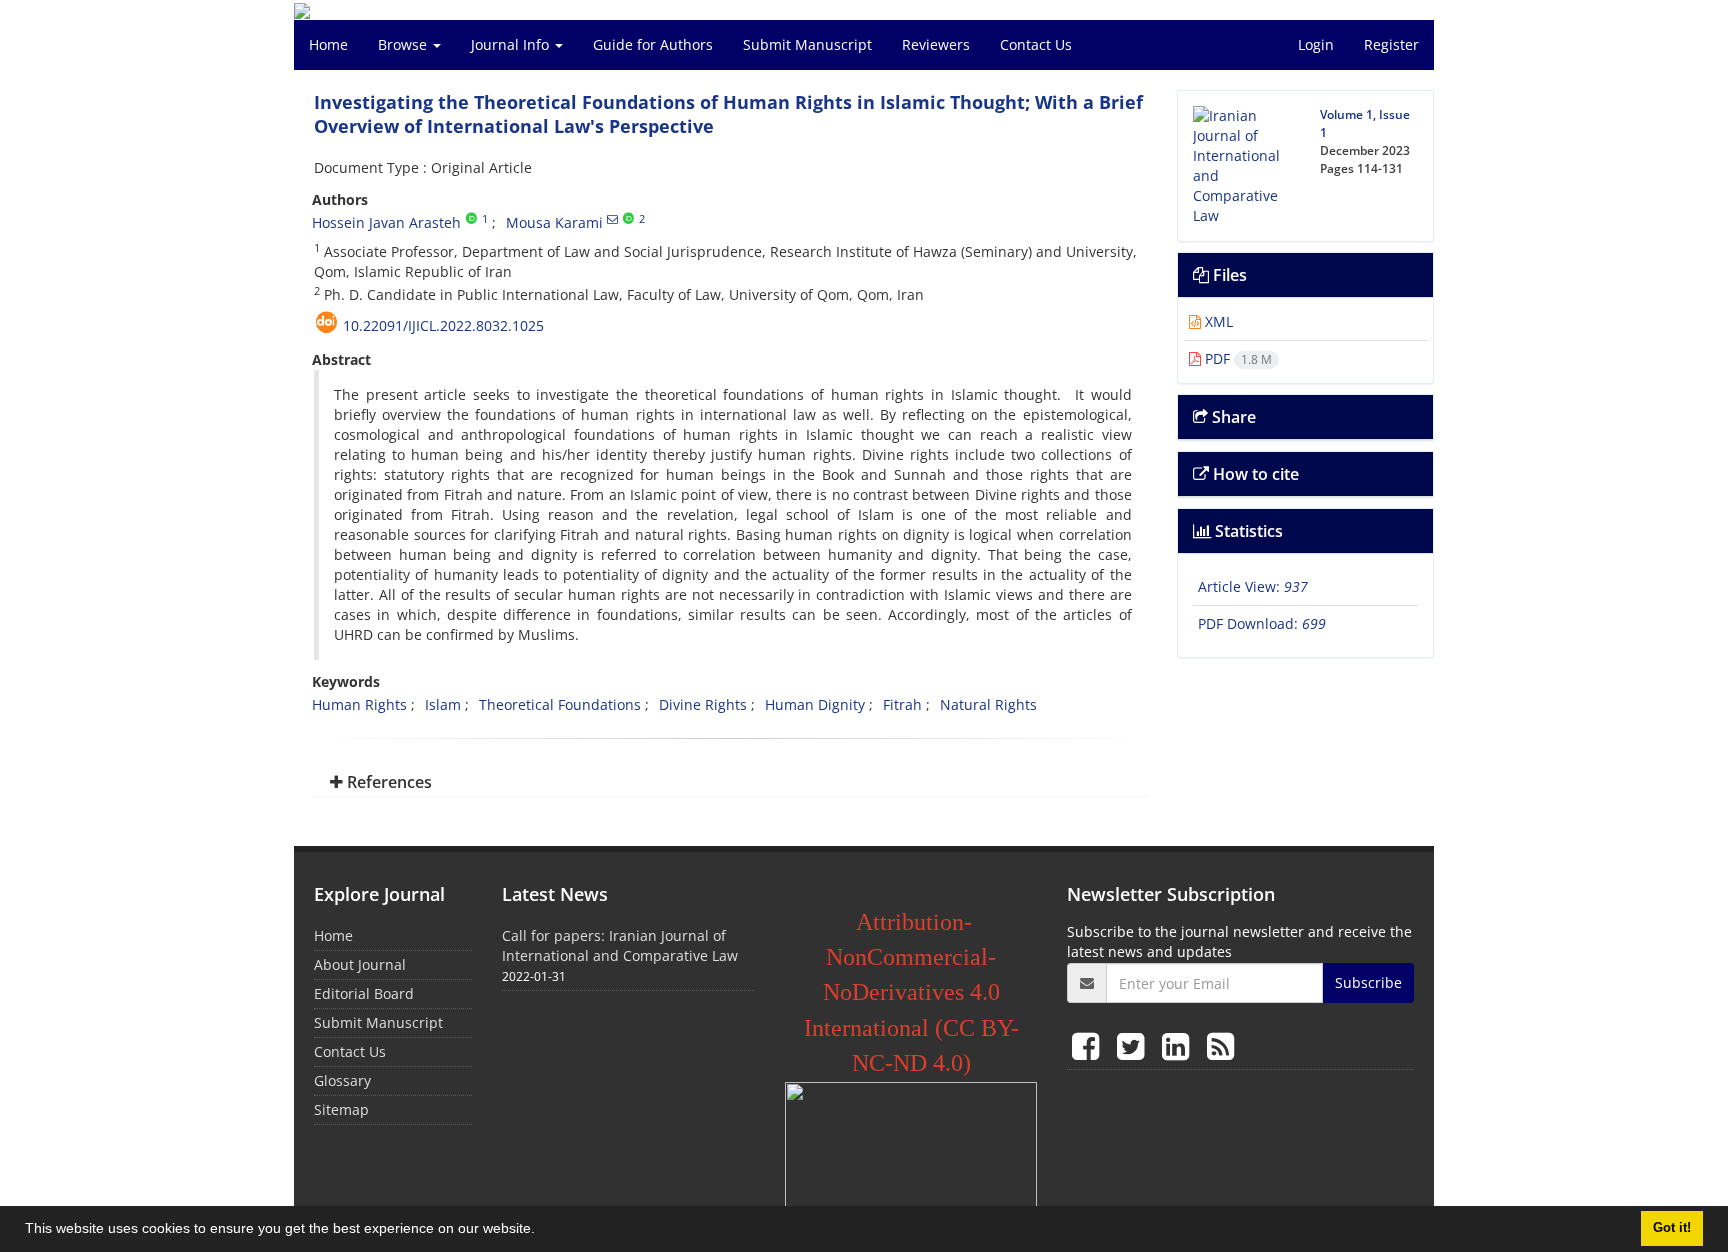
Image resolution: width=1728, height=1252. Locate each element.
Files (1228, 275)
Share (1232, 417)
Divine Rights (703, 704)
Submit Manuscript (807, 44)
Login (1316, 44)
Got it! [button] (1672, 1228)
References (387, 782)
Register (1391, 44)
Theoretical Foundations (560, 704)
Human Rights (359, 704)
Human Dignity (815, 704)
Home (328, 44)
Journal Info (512, 44)
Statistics (1247, 531)
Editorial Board (364, 993)
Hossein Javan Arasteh (386, 222)
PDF (1236, 358)
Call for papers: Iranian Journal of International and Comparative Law (620, 945)
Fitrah (902, 704)
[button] (542, 1231)
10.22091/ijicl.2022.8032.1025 (443, 325)
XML (1217, 321)
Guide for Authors (653, 44)
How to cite (1254, 474)
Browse (404, 44)
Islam (443, 704)
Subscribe (1368, 982)
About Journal (360, 964)
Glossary (342, 1080)
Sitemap (341, 1109)
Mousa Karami (554, 222)
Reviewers (936, 44)
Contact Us (1036, 44)
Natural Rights (988, 704)
